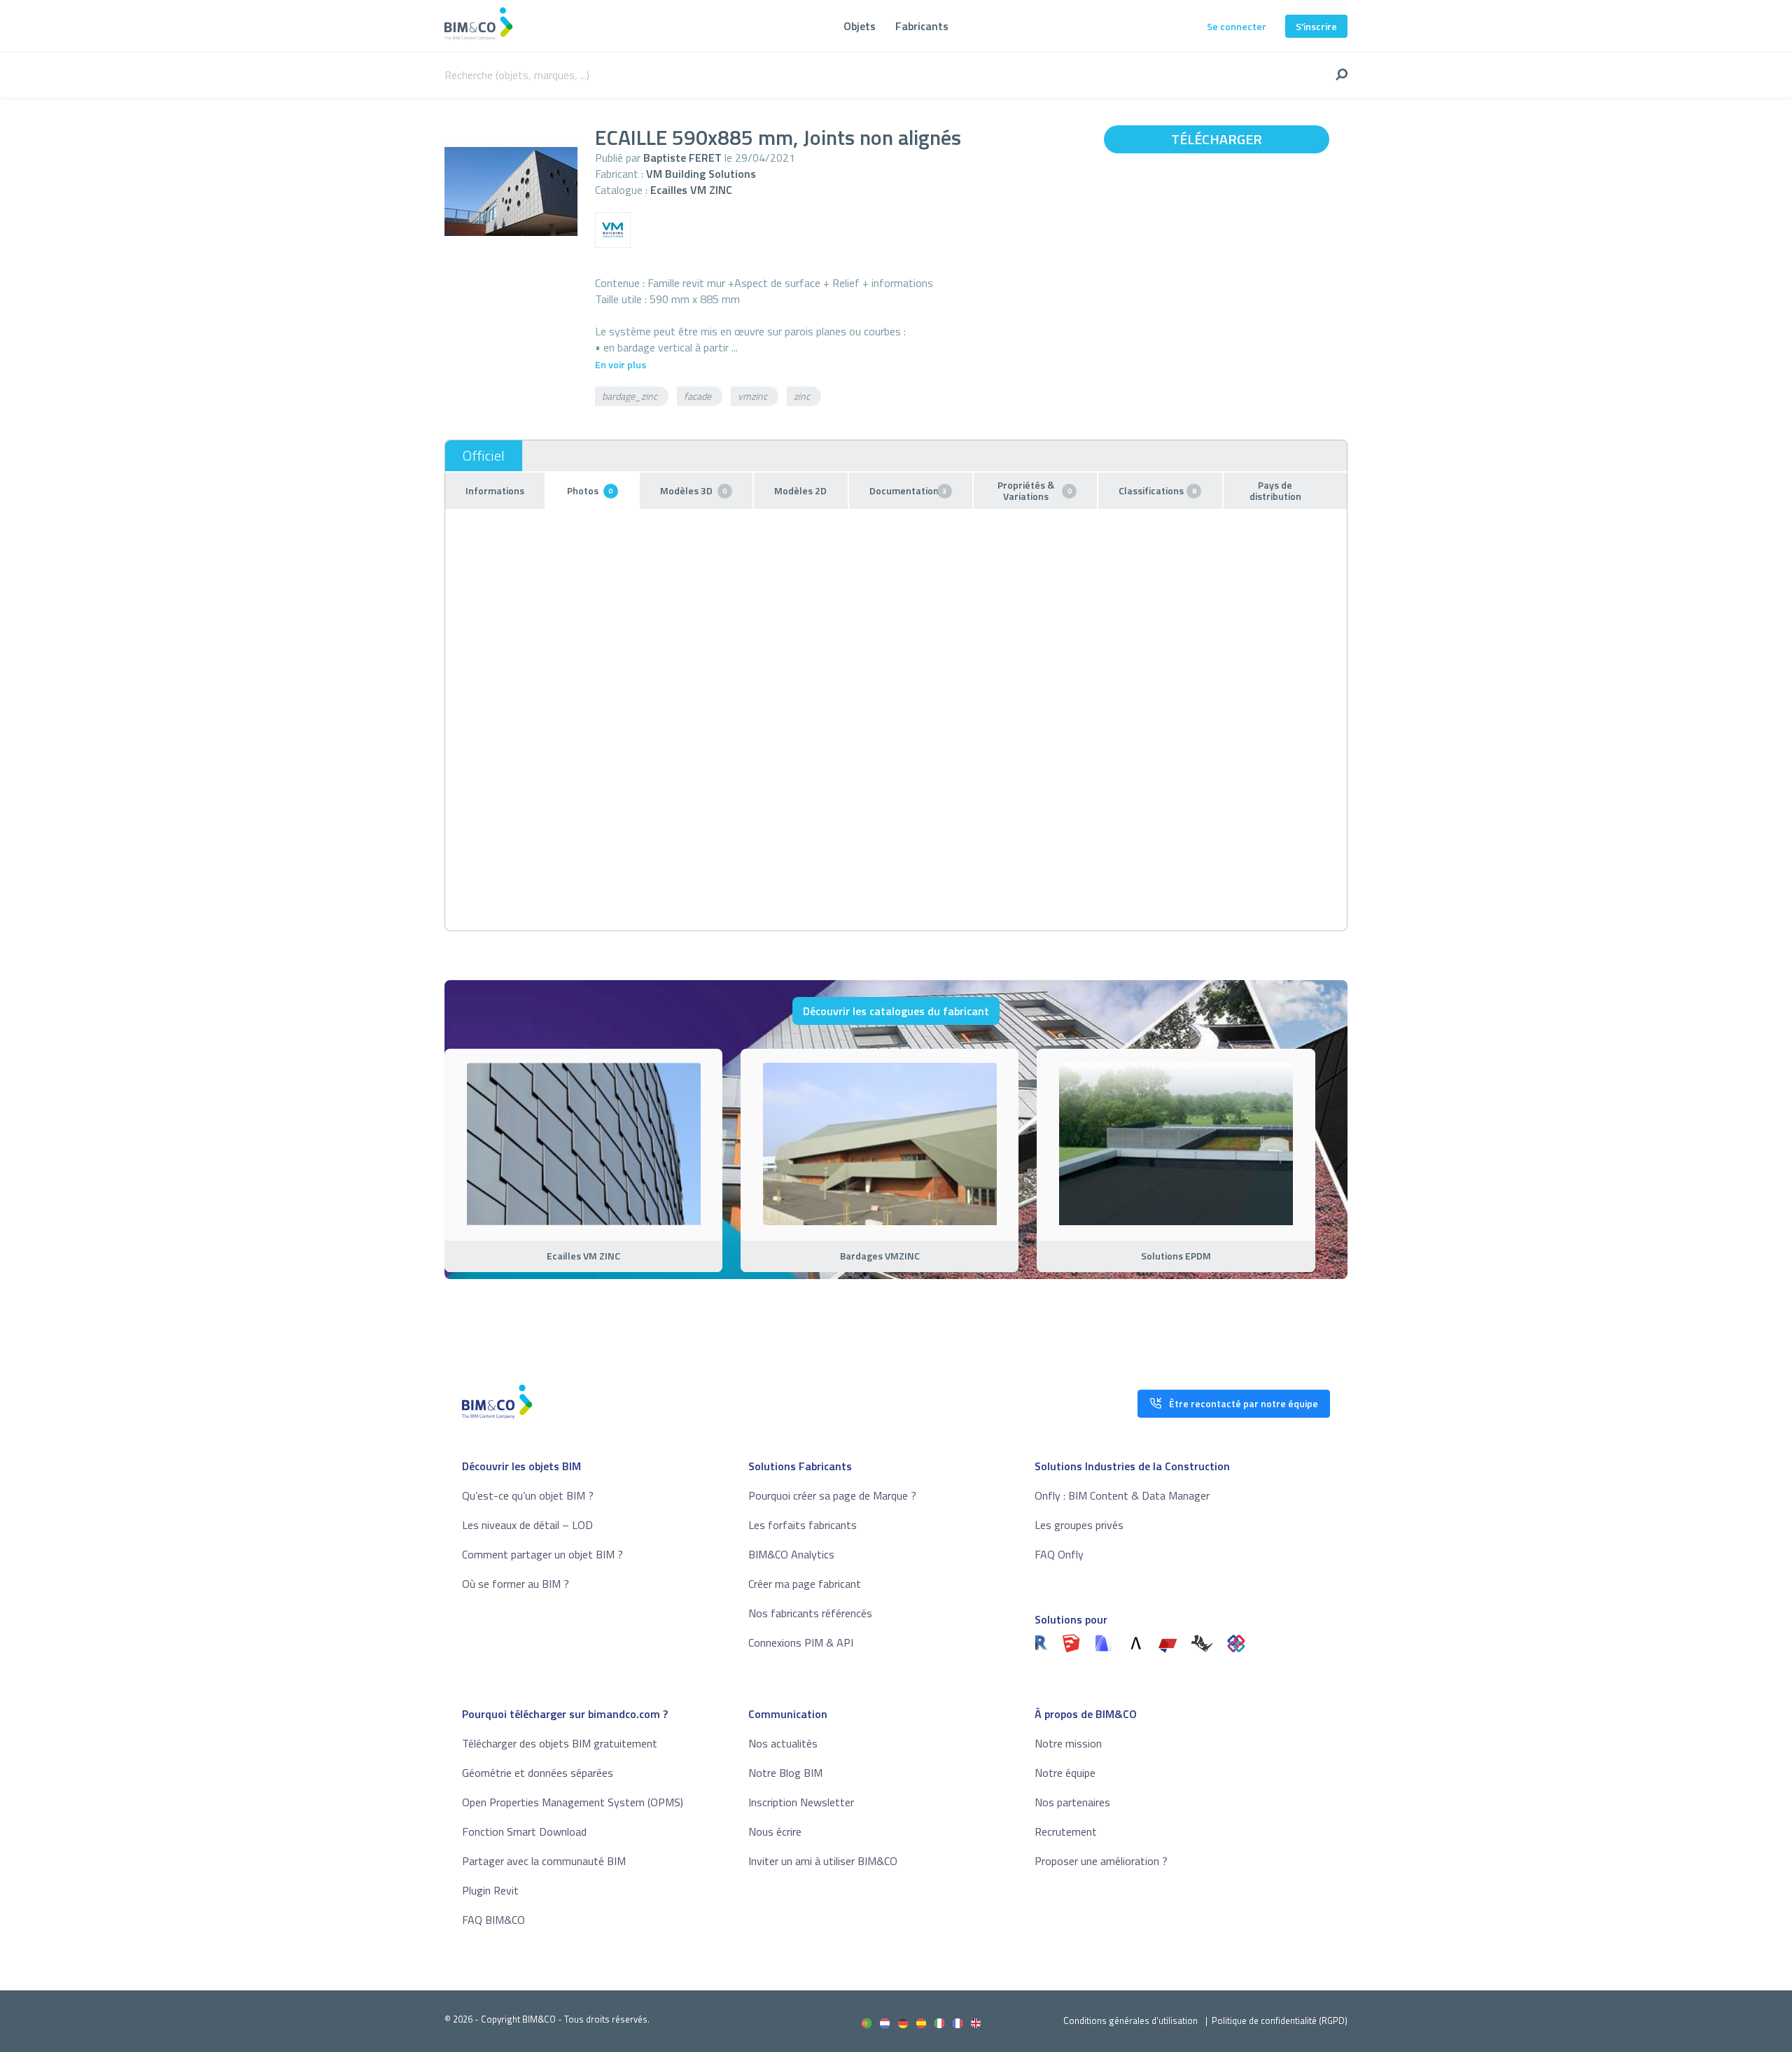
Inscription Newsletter (801, 1802)
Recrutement (1066, 1831)
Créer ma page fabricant (805, 1584)
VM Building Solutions (701, 174)
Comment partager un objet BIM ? (542, 1554)
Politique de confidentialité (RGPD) (1280, 2020)
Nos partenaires (1072, 1802)
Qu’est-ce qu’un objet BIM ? (528, 1495)
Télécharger (1217, 139)
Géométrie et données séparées (538, 1773)
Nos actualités (783, 1743)
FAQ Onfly (1059, 1554)
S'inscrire (1316, 26)
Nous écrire (775, 1831)
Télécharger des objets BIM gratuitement (560, 1743)
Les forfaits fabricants (803, 1525)
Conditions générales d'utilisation (1130, 2020)
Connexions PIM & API (801, 1642)
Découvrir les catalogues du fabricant (896, 1011)
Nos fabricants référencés (810, 1613)
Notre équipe (1065, 1773)
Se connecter (1237, 26)
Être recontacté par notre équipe (1244, 1403)
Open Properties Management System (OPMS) (573, 1802)
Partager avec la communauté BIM (544, 1861)
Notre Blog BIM (785, 1773)
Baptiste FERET (682, 158)
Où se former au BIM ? (516, 1584)
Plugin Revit (490, 1890)
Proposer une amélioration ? (1101, 1861)
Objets (860, 26)
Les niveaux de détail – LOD (527, 1525)
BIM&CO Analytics (791, 1554)
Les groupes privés (1079, 1525)
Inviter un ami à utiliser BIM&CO (823, 1861)
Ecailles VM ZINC (691, 190)
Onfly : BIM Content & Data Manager (1122, 1495)
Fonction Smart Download (524, 1831)
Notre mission (1068, 1743)
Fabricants (922, 26)
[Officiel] (484, 456)
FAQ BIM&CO (493, 1920)
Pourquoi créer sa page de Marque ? (832, 1495)
